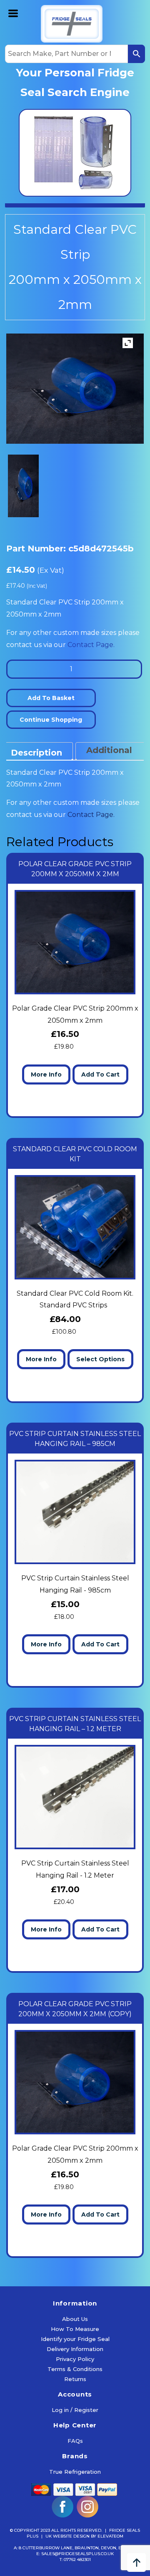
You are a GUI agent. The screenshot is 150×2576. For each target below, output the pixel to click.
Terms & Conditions (75, 2369)
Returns (75, 2379)
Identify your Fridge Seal (75, 2339)
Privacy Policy (75, 2359)
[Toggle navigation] (14, 13)
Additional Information (113, 758)
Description (36, 753)
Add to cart (100, 1074)
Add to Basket (51, 698)
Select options (100, 1359)
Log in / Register (75, 2410)
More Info (46, 1074)
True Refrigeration (75, 2472)
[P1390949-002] (23, 486)
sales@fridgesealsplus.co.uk (77, 2554)
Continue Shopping (51, 720)
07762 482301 (77, 2560)
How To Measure (75, 2329)
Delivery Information (75, 2349)
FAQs (75, 2441)
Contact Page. (91, 645)
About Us (75, 2319)
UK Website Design (67, 2536)
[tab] (36, 751)
